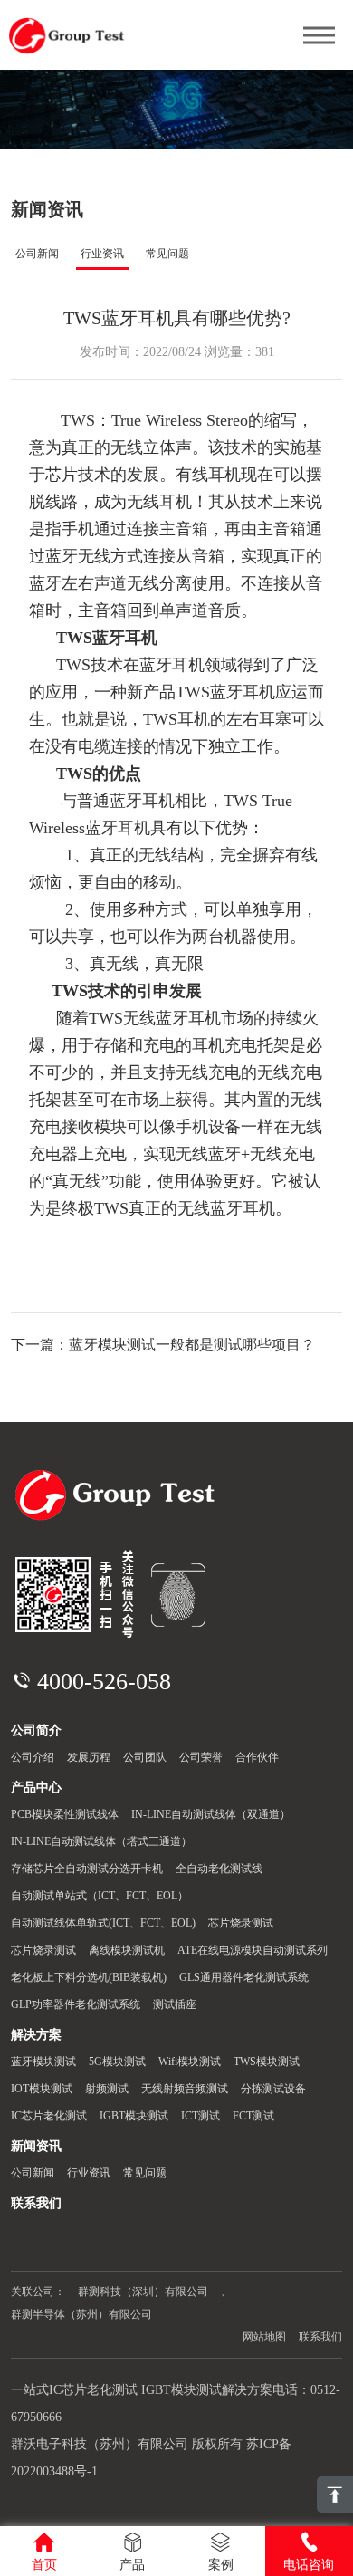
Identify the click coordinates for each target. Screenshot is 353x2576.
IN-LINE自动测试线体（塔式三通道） (101, 1841)
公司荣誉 (201, 1757)
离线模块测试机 (127, 1950)
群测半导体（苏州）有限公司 (81, 2314)
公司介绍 (33, 1757)
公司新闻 (37, 254)
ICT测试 (200, 2116)
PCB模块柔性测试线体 (65, 1814)
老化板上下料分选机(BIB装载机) (89, 1977)
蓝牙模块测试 (43, 2062)
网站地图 (264, 2337)
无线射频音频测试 (185, 2089)
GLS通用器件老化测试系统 (244, 1977)
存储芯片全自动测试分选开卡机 (87, 1869)
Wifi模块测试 (190, 2062)
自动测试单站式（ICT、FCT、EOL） (100, 1896)
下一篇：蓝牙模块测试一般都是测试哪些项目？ (163, 1345)
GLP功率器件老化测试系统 (76, 2004)
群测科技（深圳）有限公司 (143, 2292)
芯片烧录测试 (241, 1923)
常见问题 (167, 254)
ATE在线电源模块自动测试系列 (253, 1950)
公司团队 (145, 1757)
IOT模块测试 (42, 2089)
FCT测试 (253, 2116)
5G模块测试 (117, 2062)
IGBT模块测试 (134, 2116)
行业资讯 (102, 254)
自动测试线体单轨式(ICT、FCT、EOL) (103, 1923)
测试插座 (175, 2004)
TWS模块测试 (267, 2062)
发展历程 (89, 1757)
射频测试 (107, 2089)
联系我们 (320, 2337)
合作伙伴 (257, 1757)
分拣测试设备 (273, 2089)
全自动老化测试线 (219, 1869)
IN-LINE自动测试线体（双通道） (211, 1814)
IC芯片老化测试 (49, 2116)
